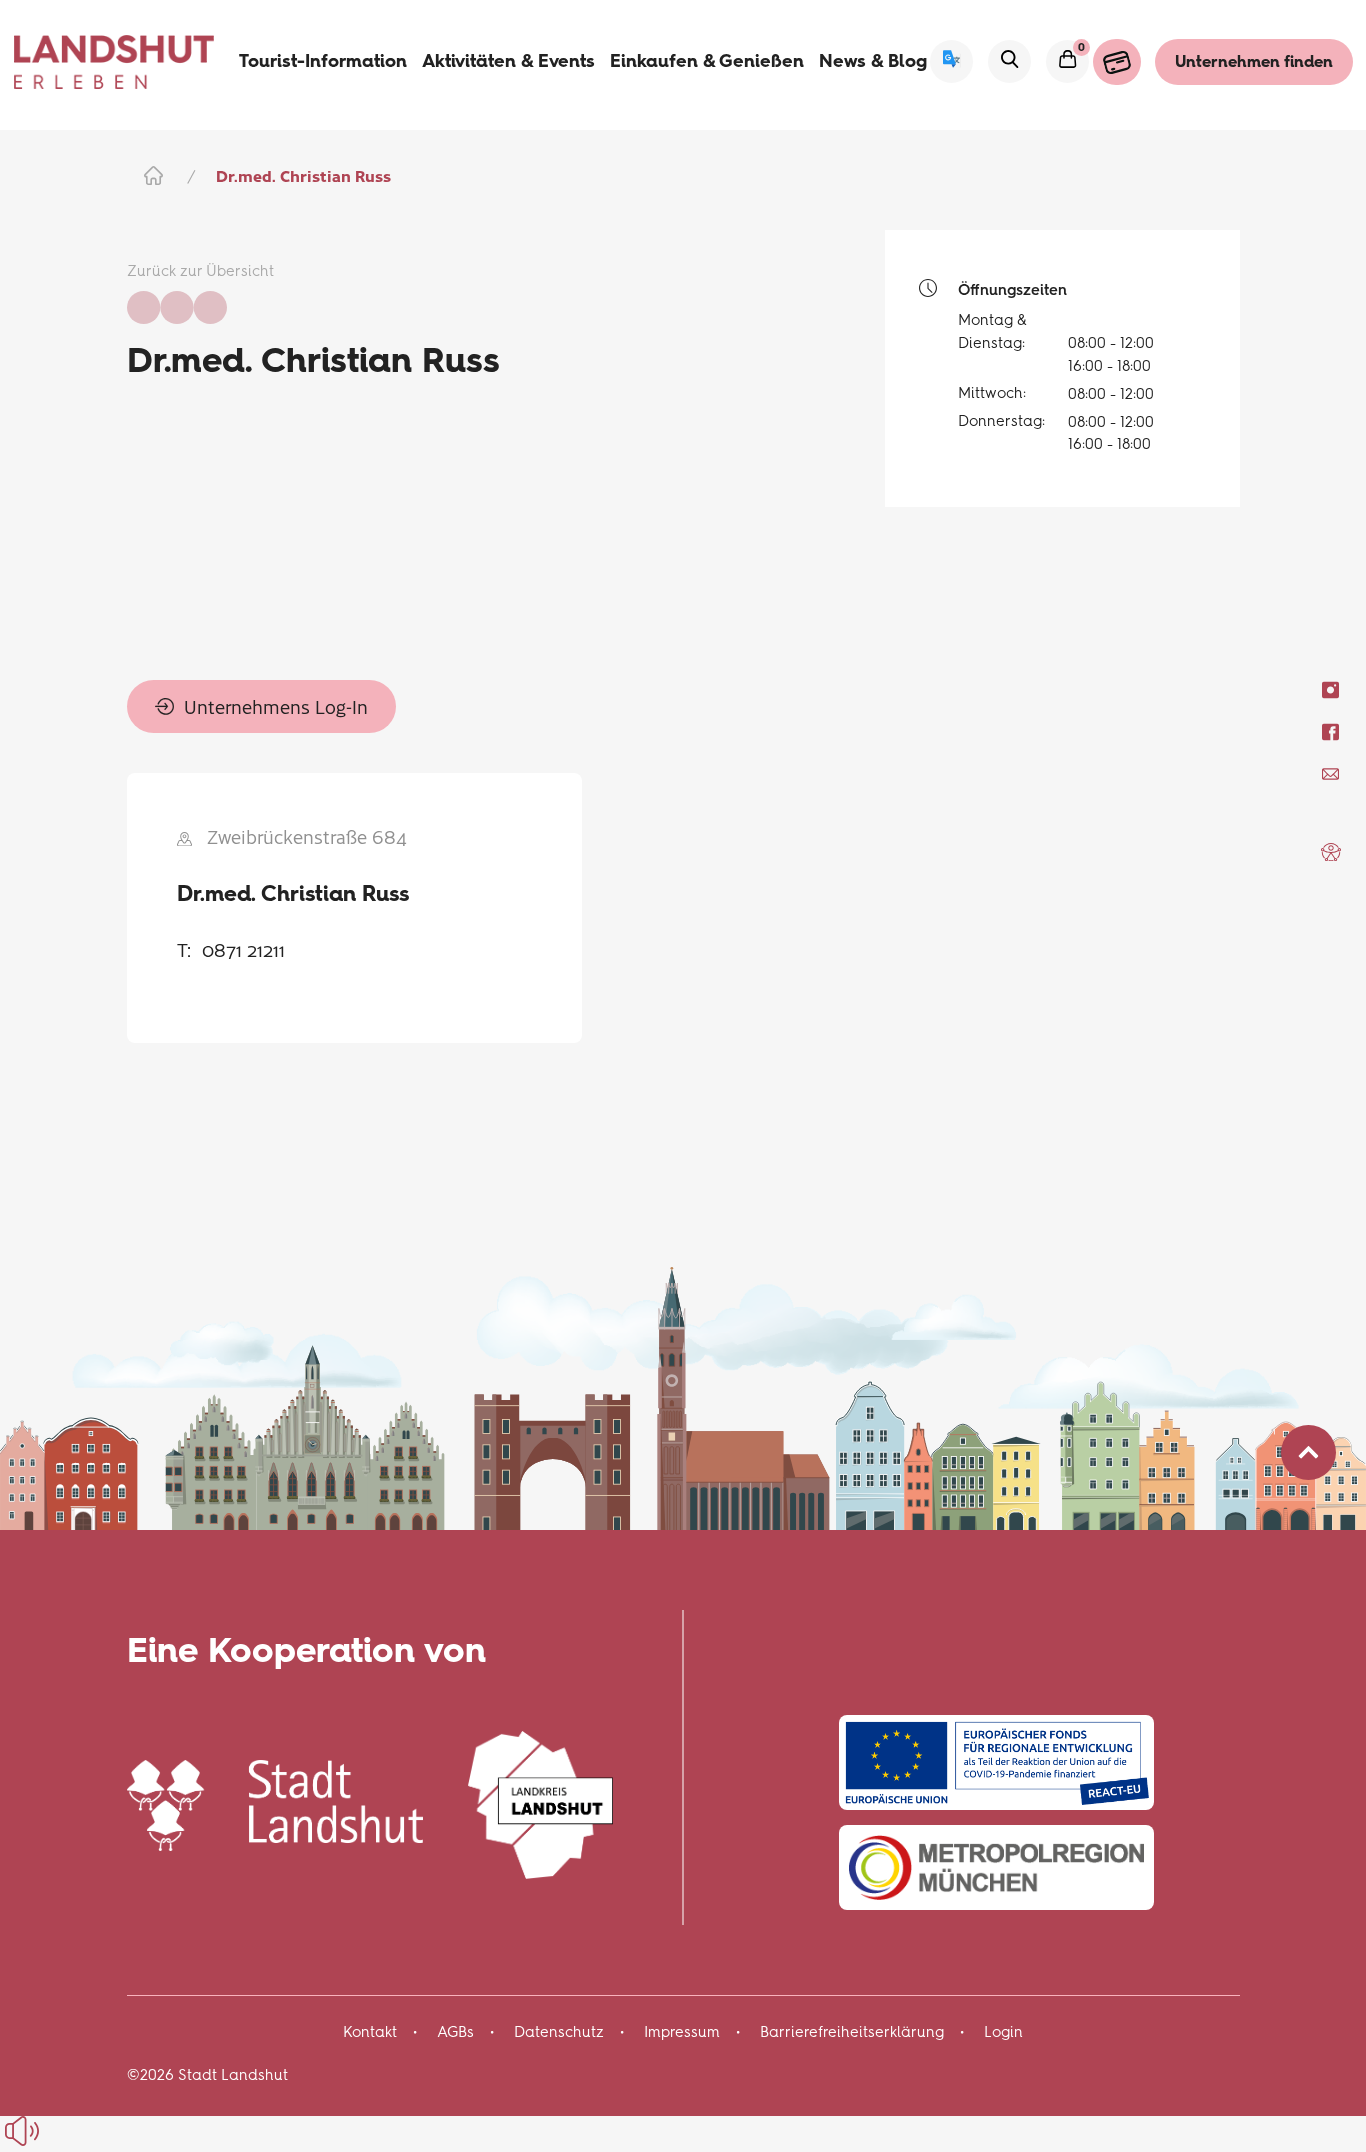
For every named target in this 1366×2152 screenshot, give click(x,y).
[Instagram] (1330, 689)
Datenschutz (559, 2032)
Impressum (682, 2032)
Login (1003, 2032)
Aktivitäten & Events (508, 61)
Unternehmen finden (1254, 61)
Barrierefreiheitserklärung (852, 2032)
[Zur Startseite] (114, 62)
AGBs (455, 2032)
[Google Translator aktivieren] (951, 61)
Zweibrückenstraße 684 (307, 836)
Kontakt (370, 2032)
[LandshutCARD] (1117, 62)
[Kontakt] (1330, 773)
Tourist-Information (323, 61)
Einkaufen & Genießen (707, 61)
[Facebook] (1330, 731)
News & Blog (873, 61)
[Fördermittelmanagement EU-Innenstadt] (996, 1762)
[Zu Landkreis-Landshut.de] (540, 1802)
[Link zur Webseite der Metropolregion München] (996, 1867)
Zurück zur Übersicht (200, 271)
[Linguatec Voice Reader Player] (67, 2131)
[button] (1331, 852)
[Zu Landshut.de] (275, 1802)
